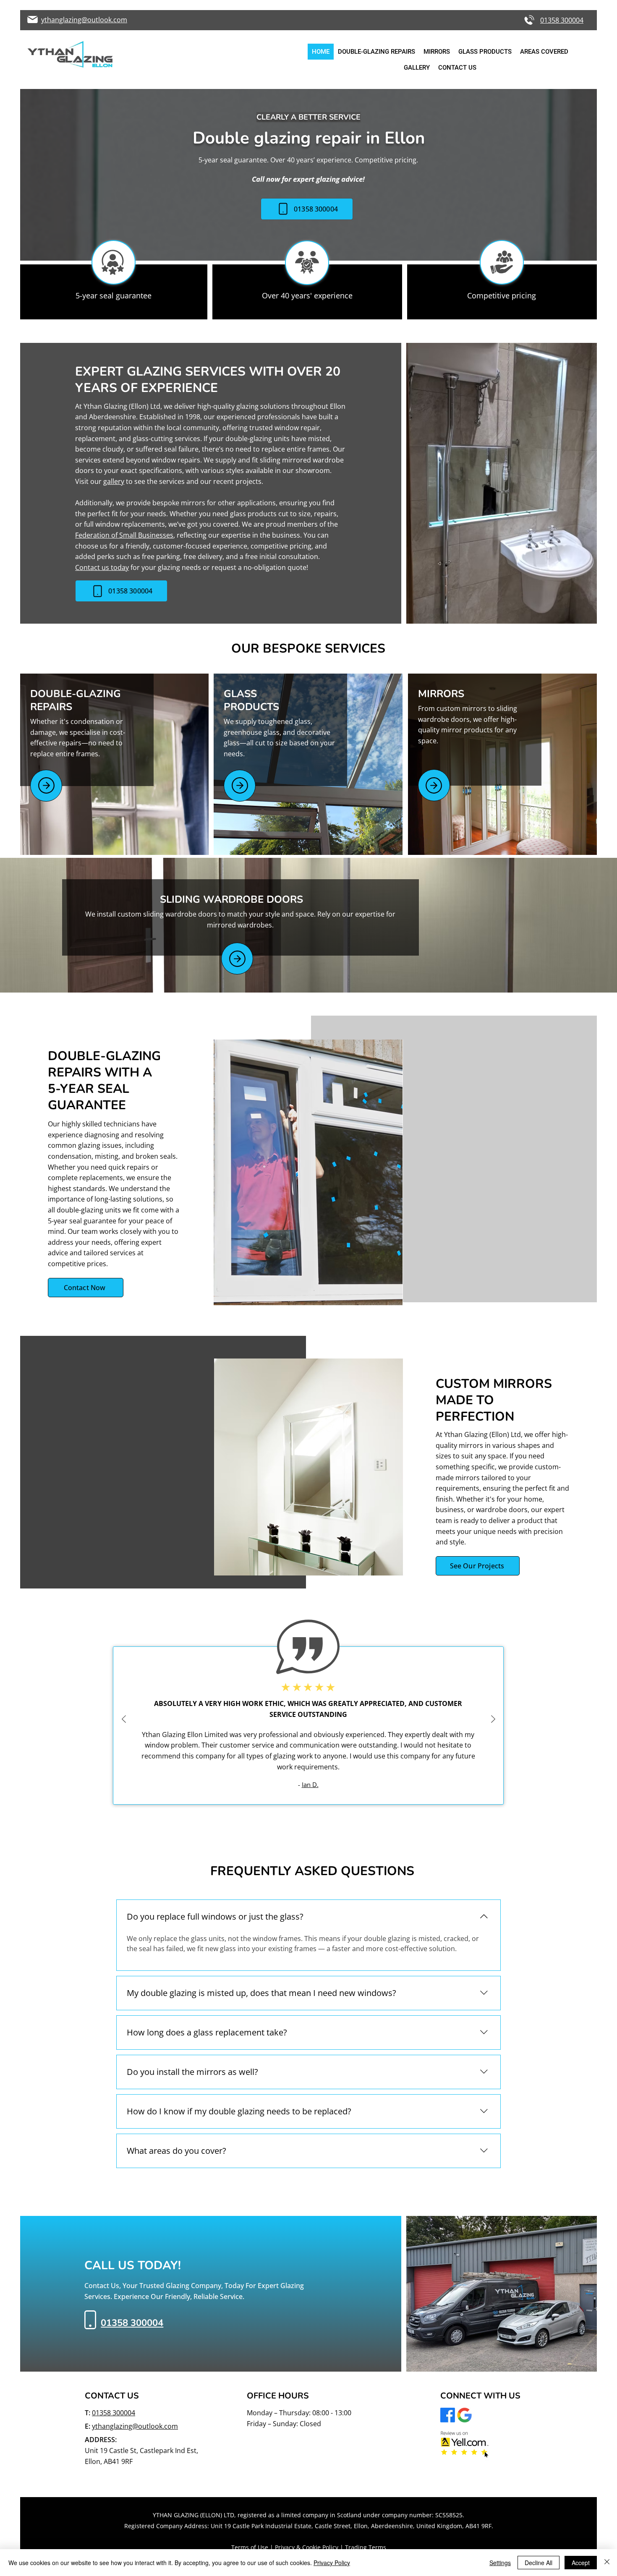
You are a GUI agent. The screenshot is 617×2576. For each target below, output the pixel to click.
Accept (581, 2563)
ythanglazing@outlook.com (135, 2426)
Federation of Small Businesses (124, 535)
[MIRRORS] (434, 785)
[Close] (607, 2563)
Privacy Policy (332, 2563)
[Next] (493, 1720)
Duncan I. (341, 1763)
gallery (114, 481)
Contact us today (102, 567)
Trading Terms (366, 2547)
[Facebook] (448, 2415)
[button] (544, 52)
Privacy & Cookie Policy (307, 2547)
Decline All (539, 2563)
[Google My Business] (464, 2415)
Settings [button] (500, 2563)
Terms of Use (250, 2547)
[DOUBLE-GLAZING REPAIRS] (46, 786)
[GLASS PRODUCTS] (240, 786)
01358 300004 (114, 2413)
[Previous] (124, 1720)
